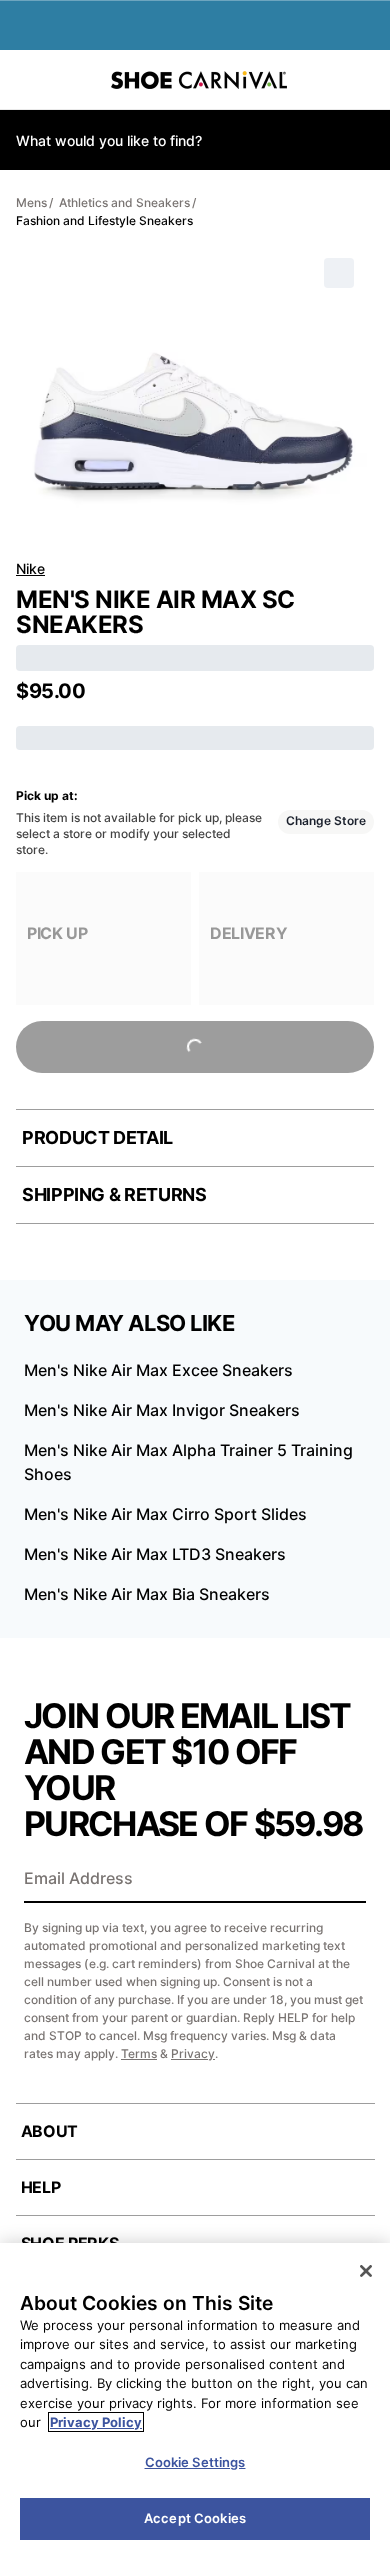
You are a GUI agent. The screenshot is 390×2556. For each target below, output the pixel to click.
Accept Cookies (195, 2518)
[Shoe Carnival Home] (199, 80)
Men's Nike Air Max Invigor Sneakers (162, 1410)
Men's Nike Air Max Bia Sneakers (147, 1594)
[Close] (366, 2271)
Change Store (326, 820)
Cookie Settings (195, 2462)
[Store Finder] (77, 80)
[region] (195, 2399)
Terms (139, 2053)
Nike (30, 568)
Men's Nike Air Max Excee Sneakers (158, 1370)
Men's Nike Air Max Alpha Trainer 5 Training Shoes (188, 1462)
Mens (31, 202)
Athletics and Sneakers (124, 202)
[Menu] (30, 80)
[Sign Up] (344, 1880)
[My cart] (364, 80)
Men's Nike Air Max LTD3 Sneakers (155, 1554)
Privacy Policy (96, 2422)
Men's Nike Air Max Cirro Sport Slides (165, 1514)
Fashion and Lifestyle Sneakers (104, 220)
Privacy (193, 2053)
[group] (103, 938)
